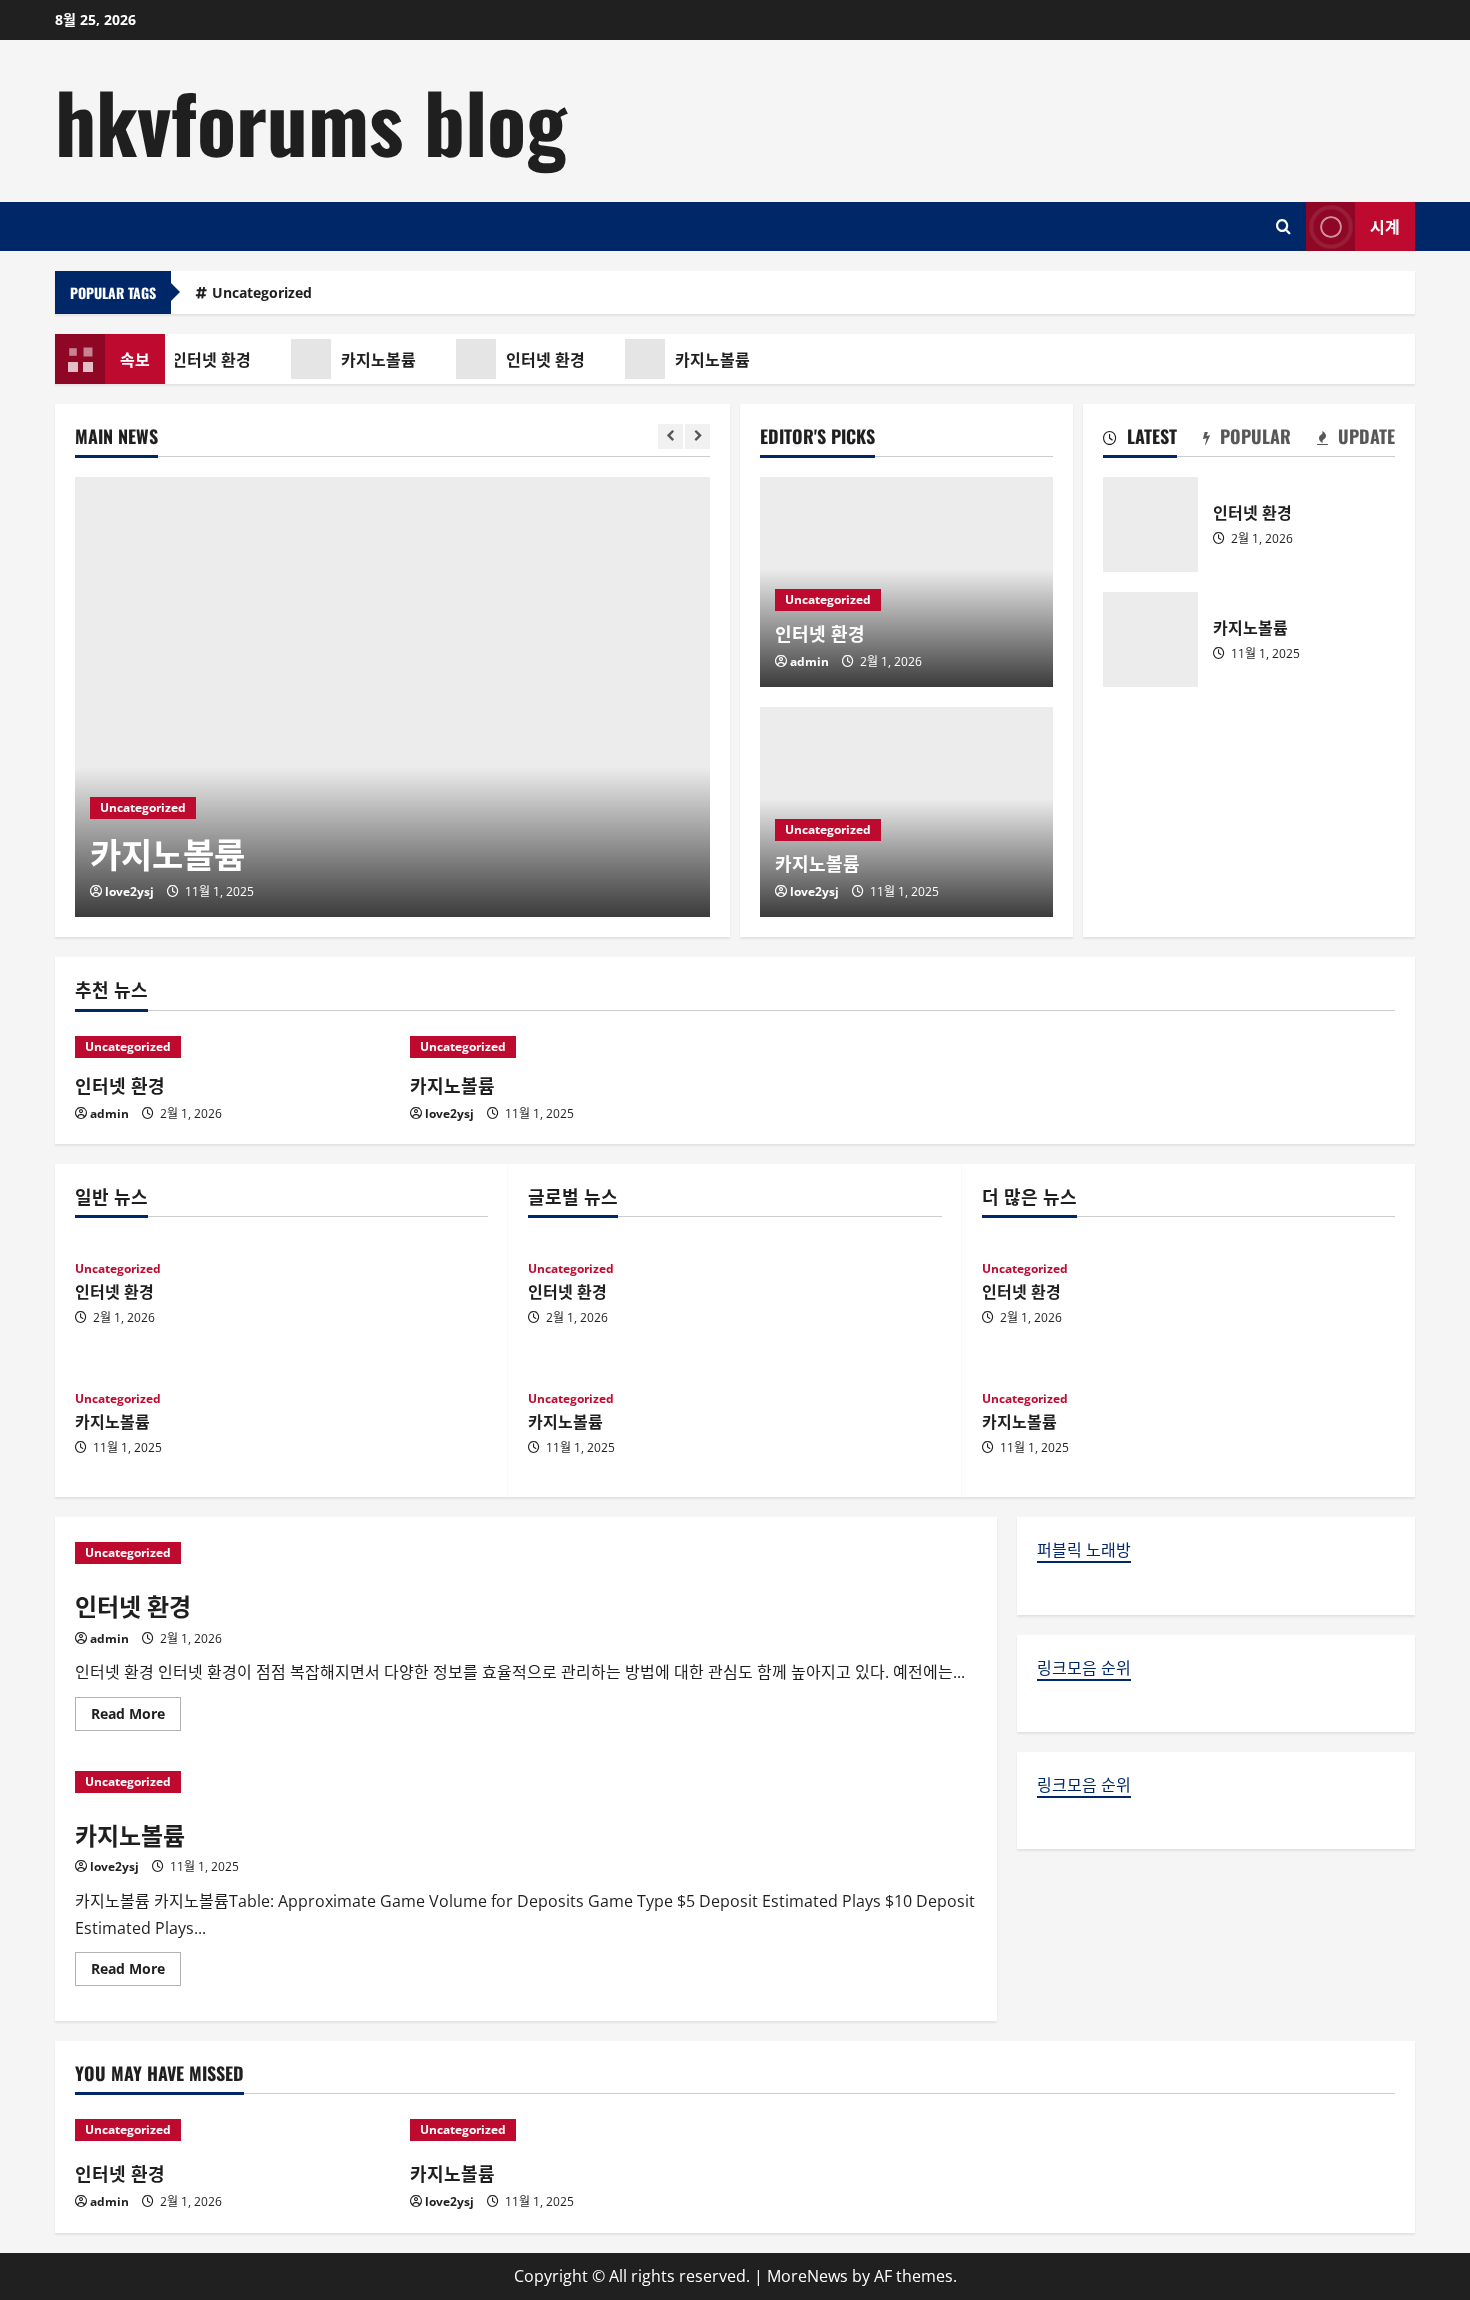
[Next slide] (697, 436)
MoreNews (807, 2276)
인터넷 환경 (205, 359)
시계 (1385, 225)
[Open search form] (1283, 226)
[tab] (1140, 440)
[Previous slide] (670, 436)
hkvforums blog (311, 120)
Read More (136, 1717)
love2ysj (129, 891)
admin (809, 661)
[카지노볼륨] (392, 697)
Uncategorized (262, 292)
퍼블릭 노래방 (1084, 1550)
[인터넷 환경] (232, 1047)
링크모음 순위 (1084, 1668)
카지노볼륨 (372, 359)
